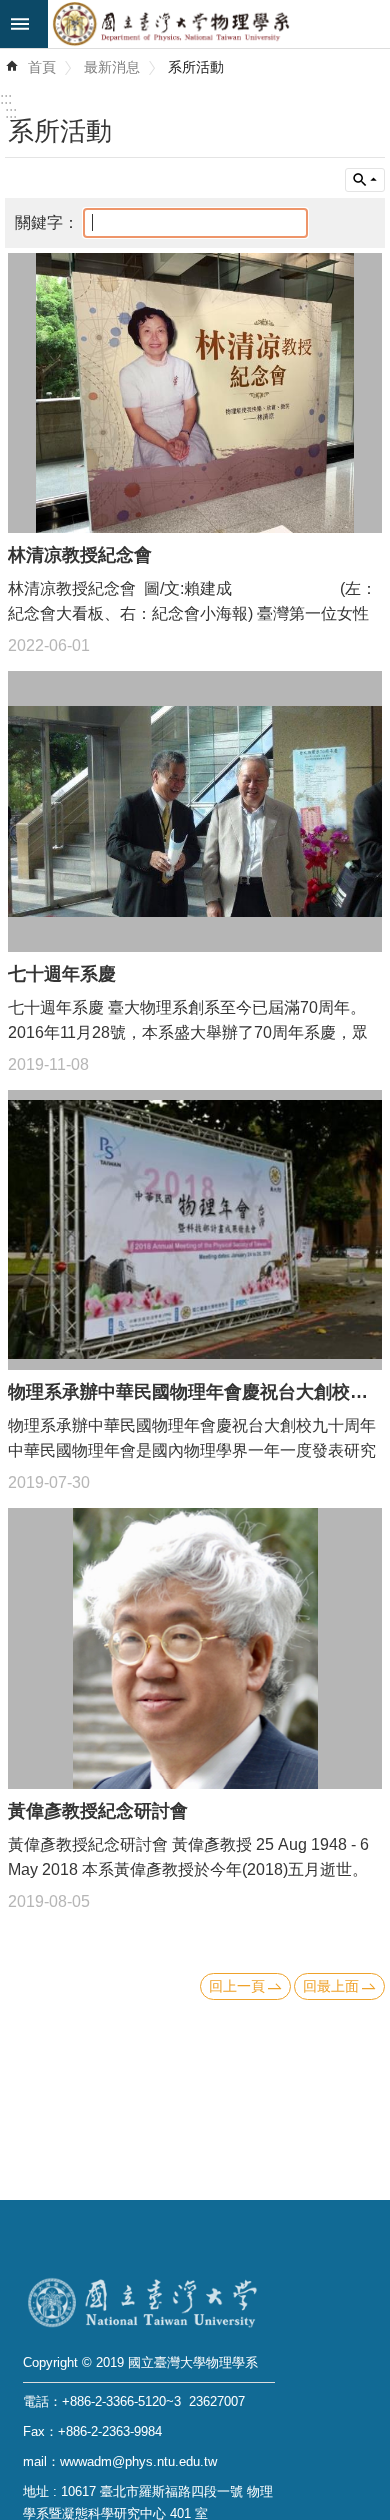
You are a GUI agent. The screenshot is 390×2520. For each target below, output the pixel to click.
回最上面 (331, 1986)
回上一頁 (237, 1986)
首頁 (42, 67)
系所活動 (196, 67)
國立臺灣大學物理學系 (219, 24)
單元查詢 (365, 180)
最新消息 (112, 67)
